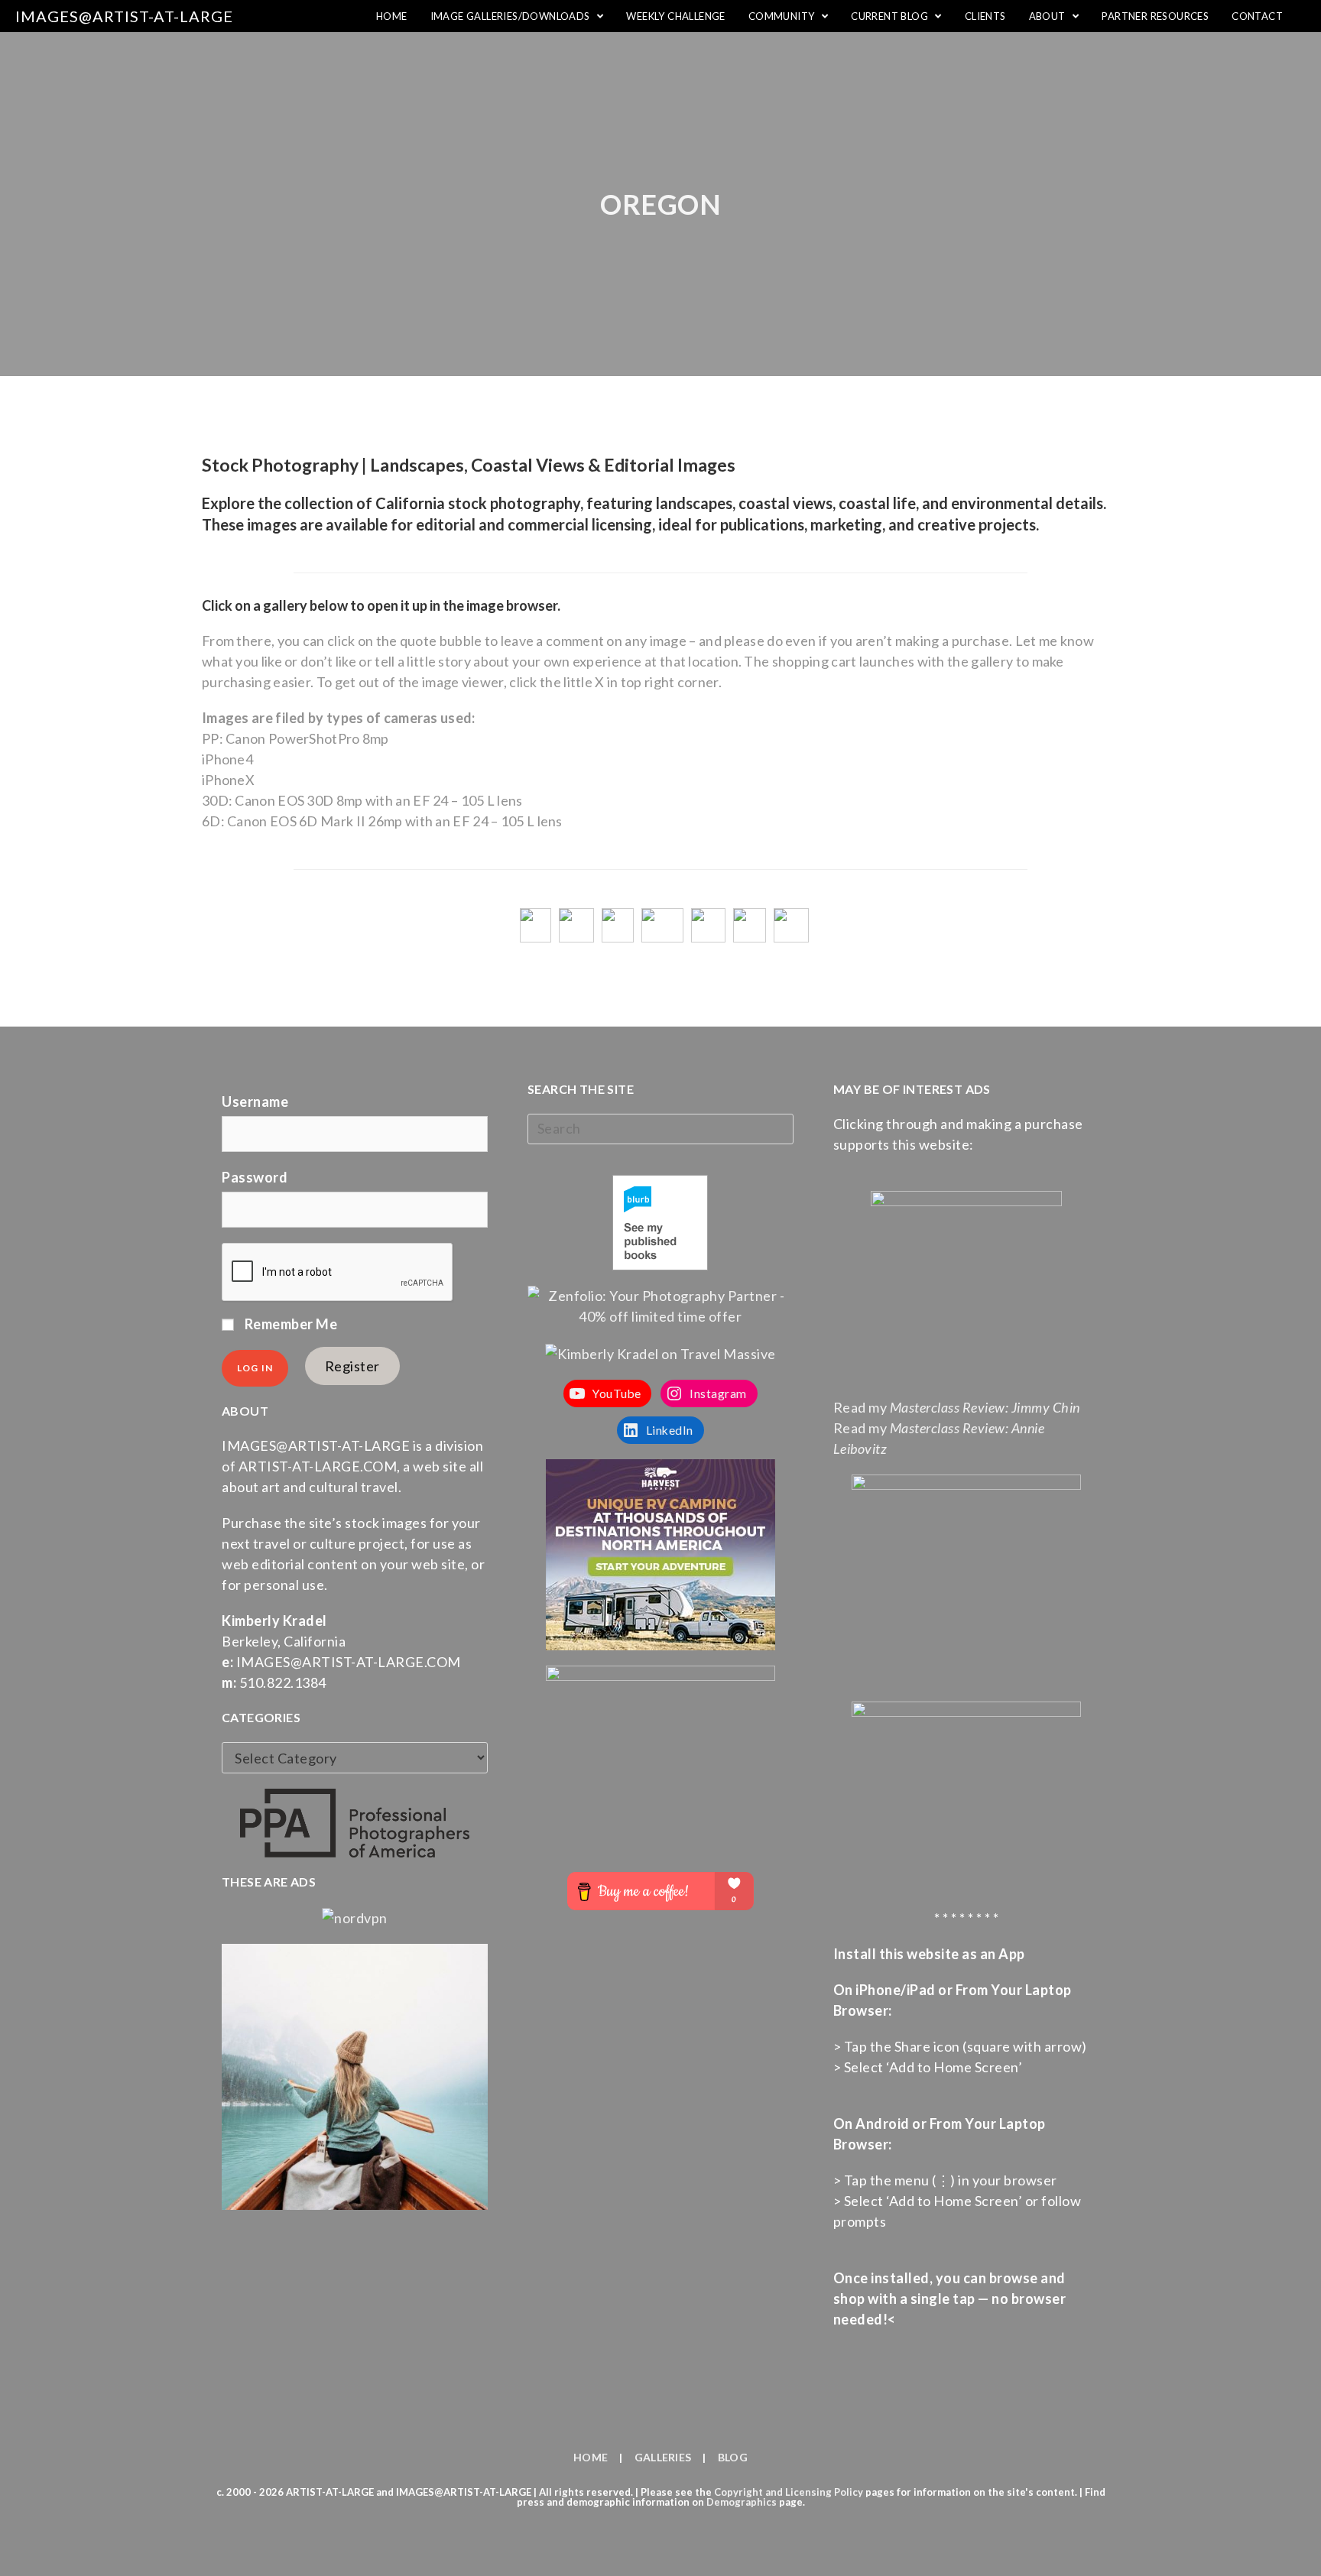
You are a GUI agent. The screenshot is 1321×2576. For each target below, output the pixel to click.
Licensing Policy (824, 2492)
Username (255, 1101)
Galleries (663, 2457)
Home (591, 2457)
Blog (733, 2457)
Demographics (742, 2502)
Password (255, 1177)
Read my (957, 1407)
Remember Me (289, 1324)
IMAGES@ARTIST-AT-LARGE (124, 16)
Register (352, 1366)
